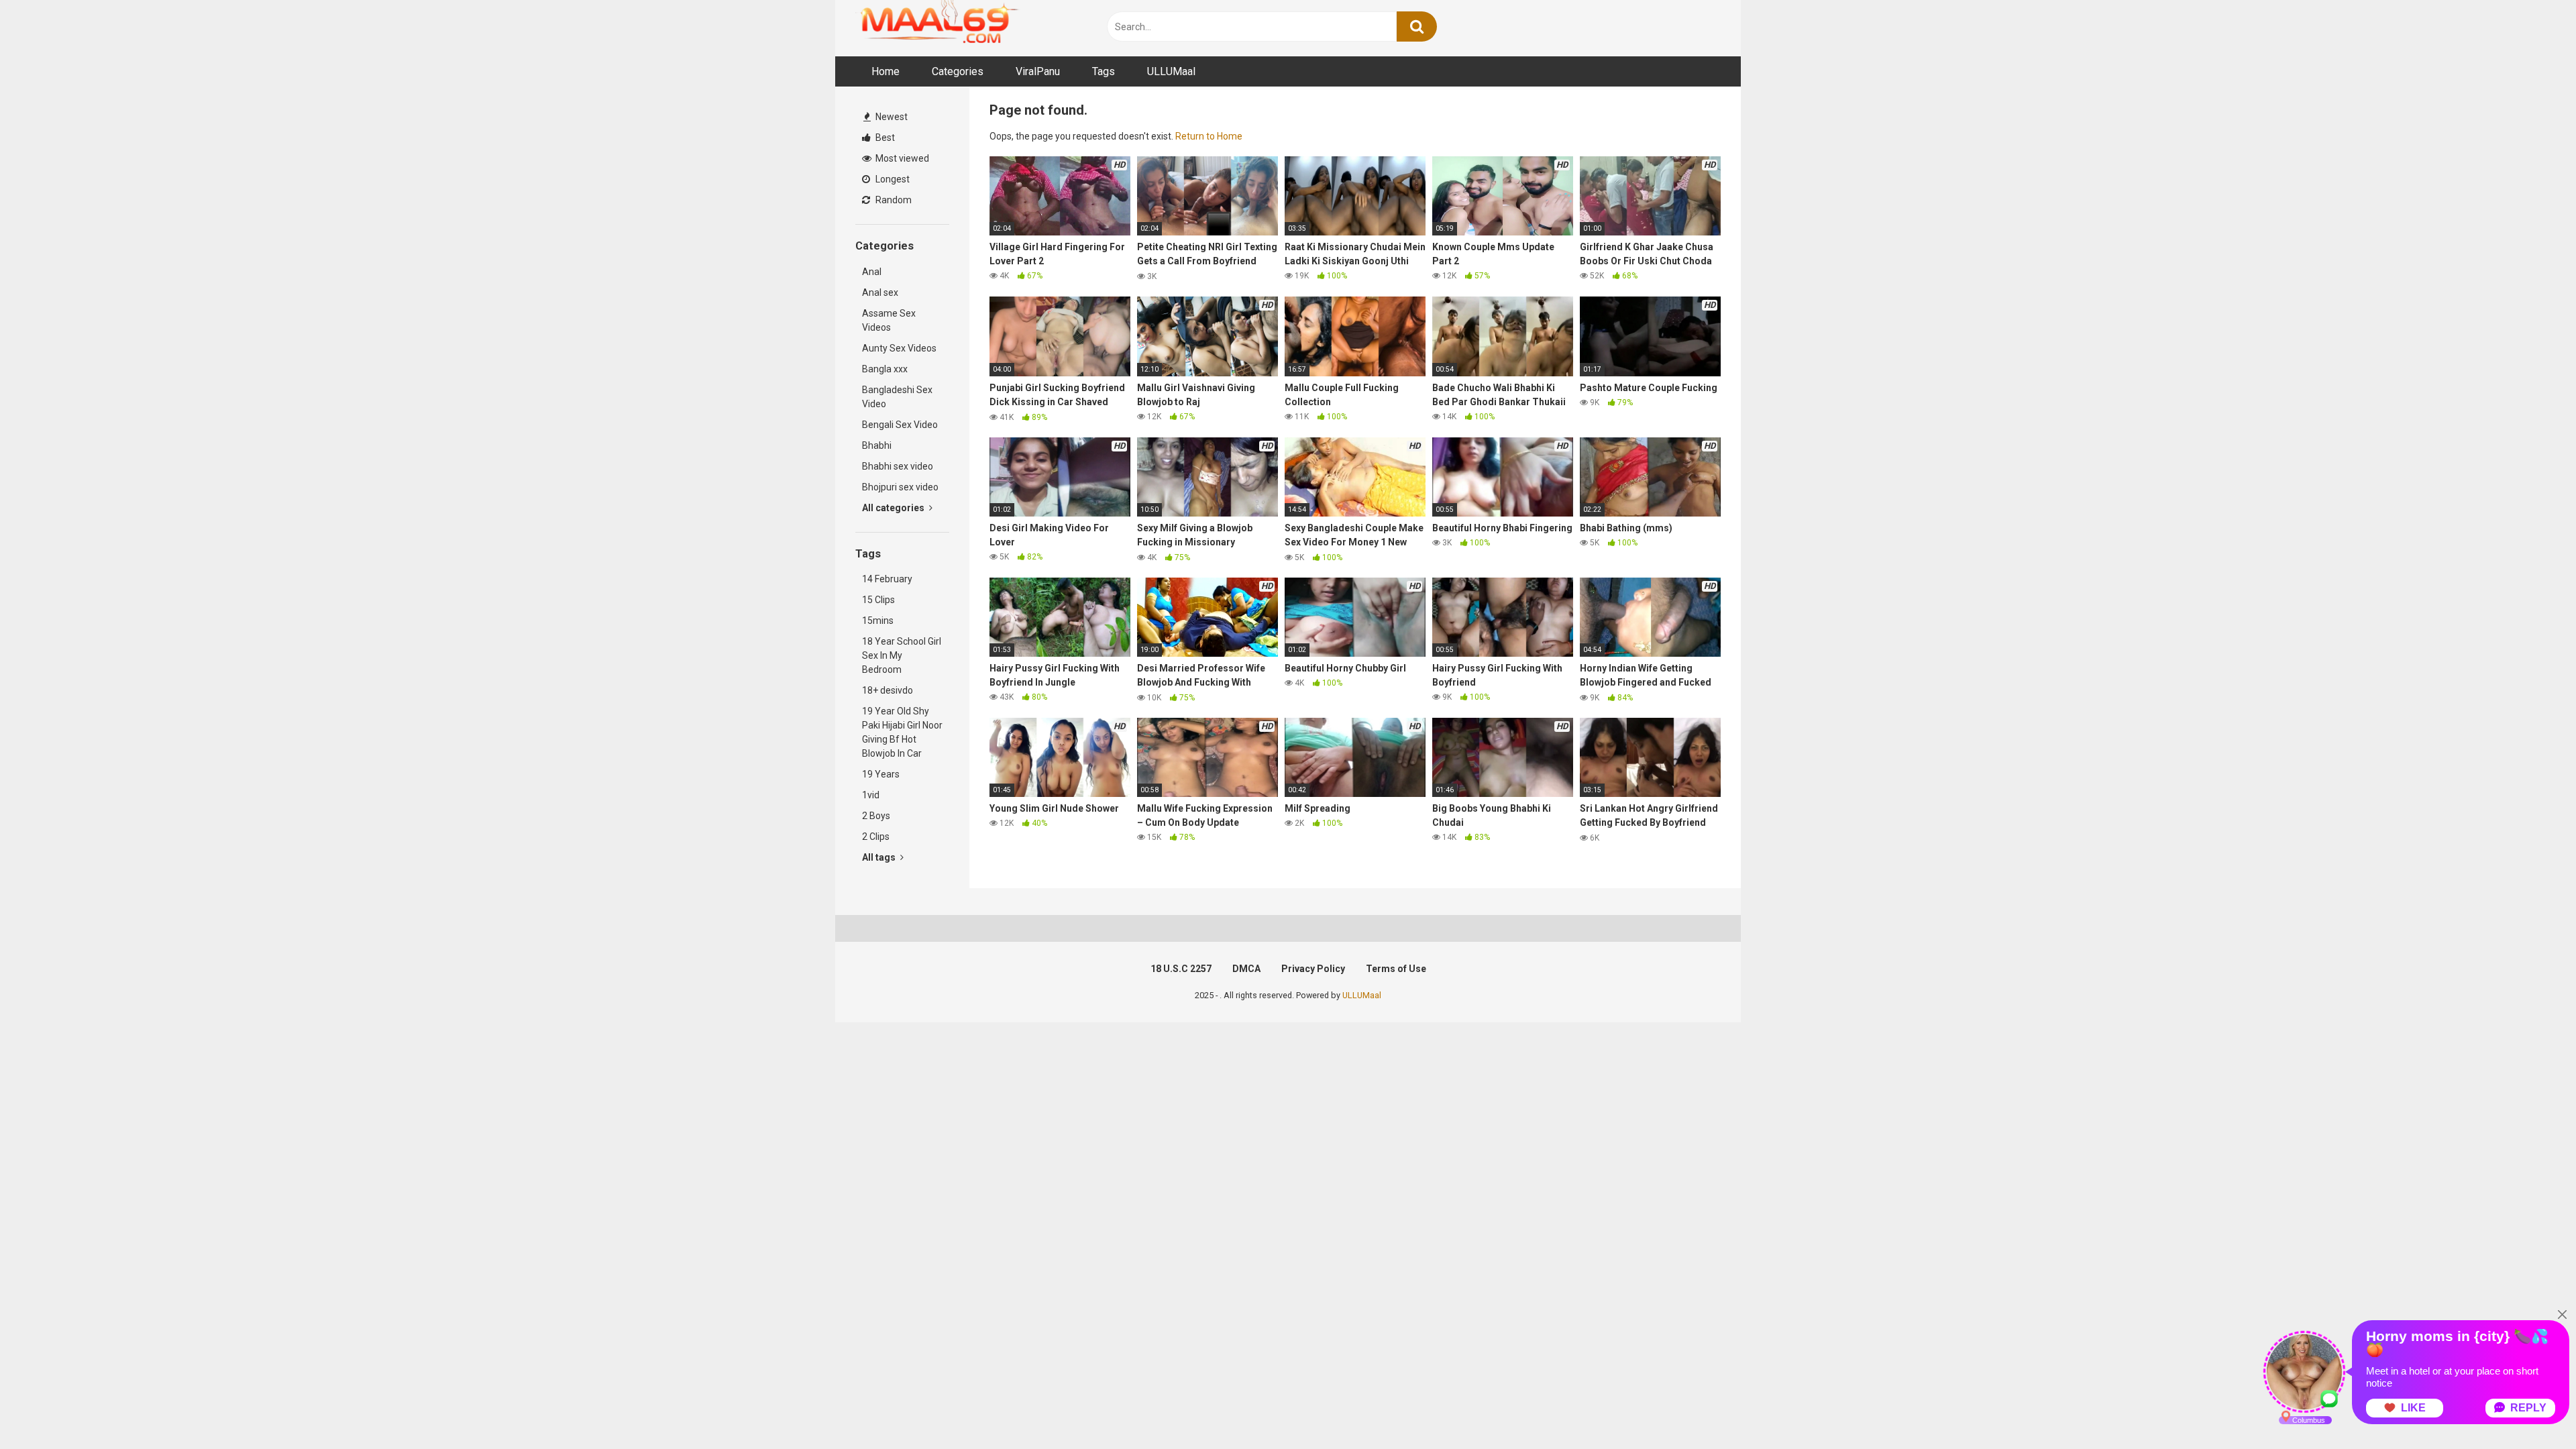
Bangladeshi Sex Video (897, 397)
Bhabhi (877, 445)
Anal (872, 272)
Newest (891, 117)
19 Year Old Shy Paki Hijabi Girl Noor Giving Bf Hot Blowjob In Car (902, 732)
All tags (880, 857)
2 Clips (876, 837)
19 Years (881, 774)
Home (885, 71)
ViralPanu (1038, 71)
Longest (892, 179)
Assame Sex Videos (889, 320)
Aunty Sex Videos (899, 348)
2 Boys (876, 816)
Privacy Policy (1313, 969)
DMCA (1246, 969)
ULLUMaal (1171, 71)
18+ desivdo (888, 690)
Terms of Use (1396, 969)
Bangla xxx (885, 369)
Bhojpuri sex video (900, 487)
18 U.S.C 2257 (1181, 969)
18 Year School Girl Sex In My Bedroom (902, 655)
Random (893, 200)
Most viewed (901, 158)
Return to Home (1209, 136)
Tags (1104, 71)
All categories (894, 508)
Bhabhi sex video (898, 466)
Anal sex (880, 292)
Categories (958, 71)
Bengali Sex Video (900, 425)
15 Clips (878, 600)
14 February (887, 579)
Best (884, 138)
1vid (871, 795)
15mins (878, 621)
